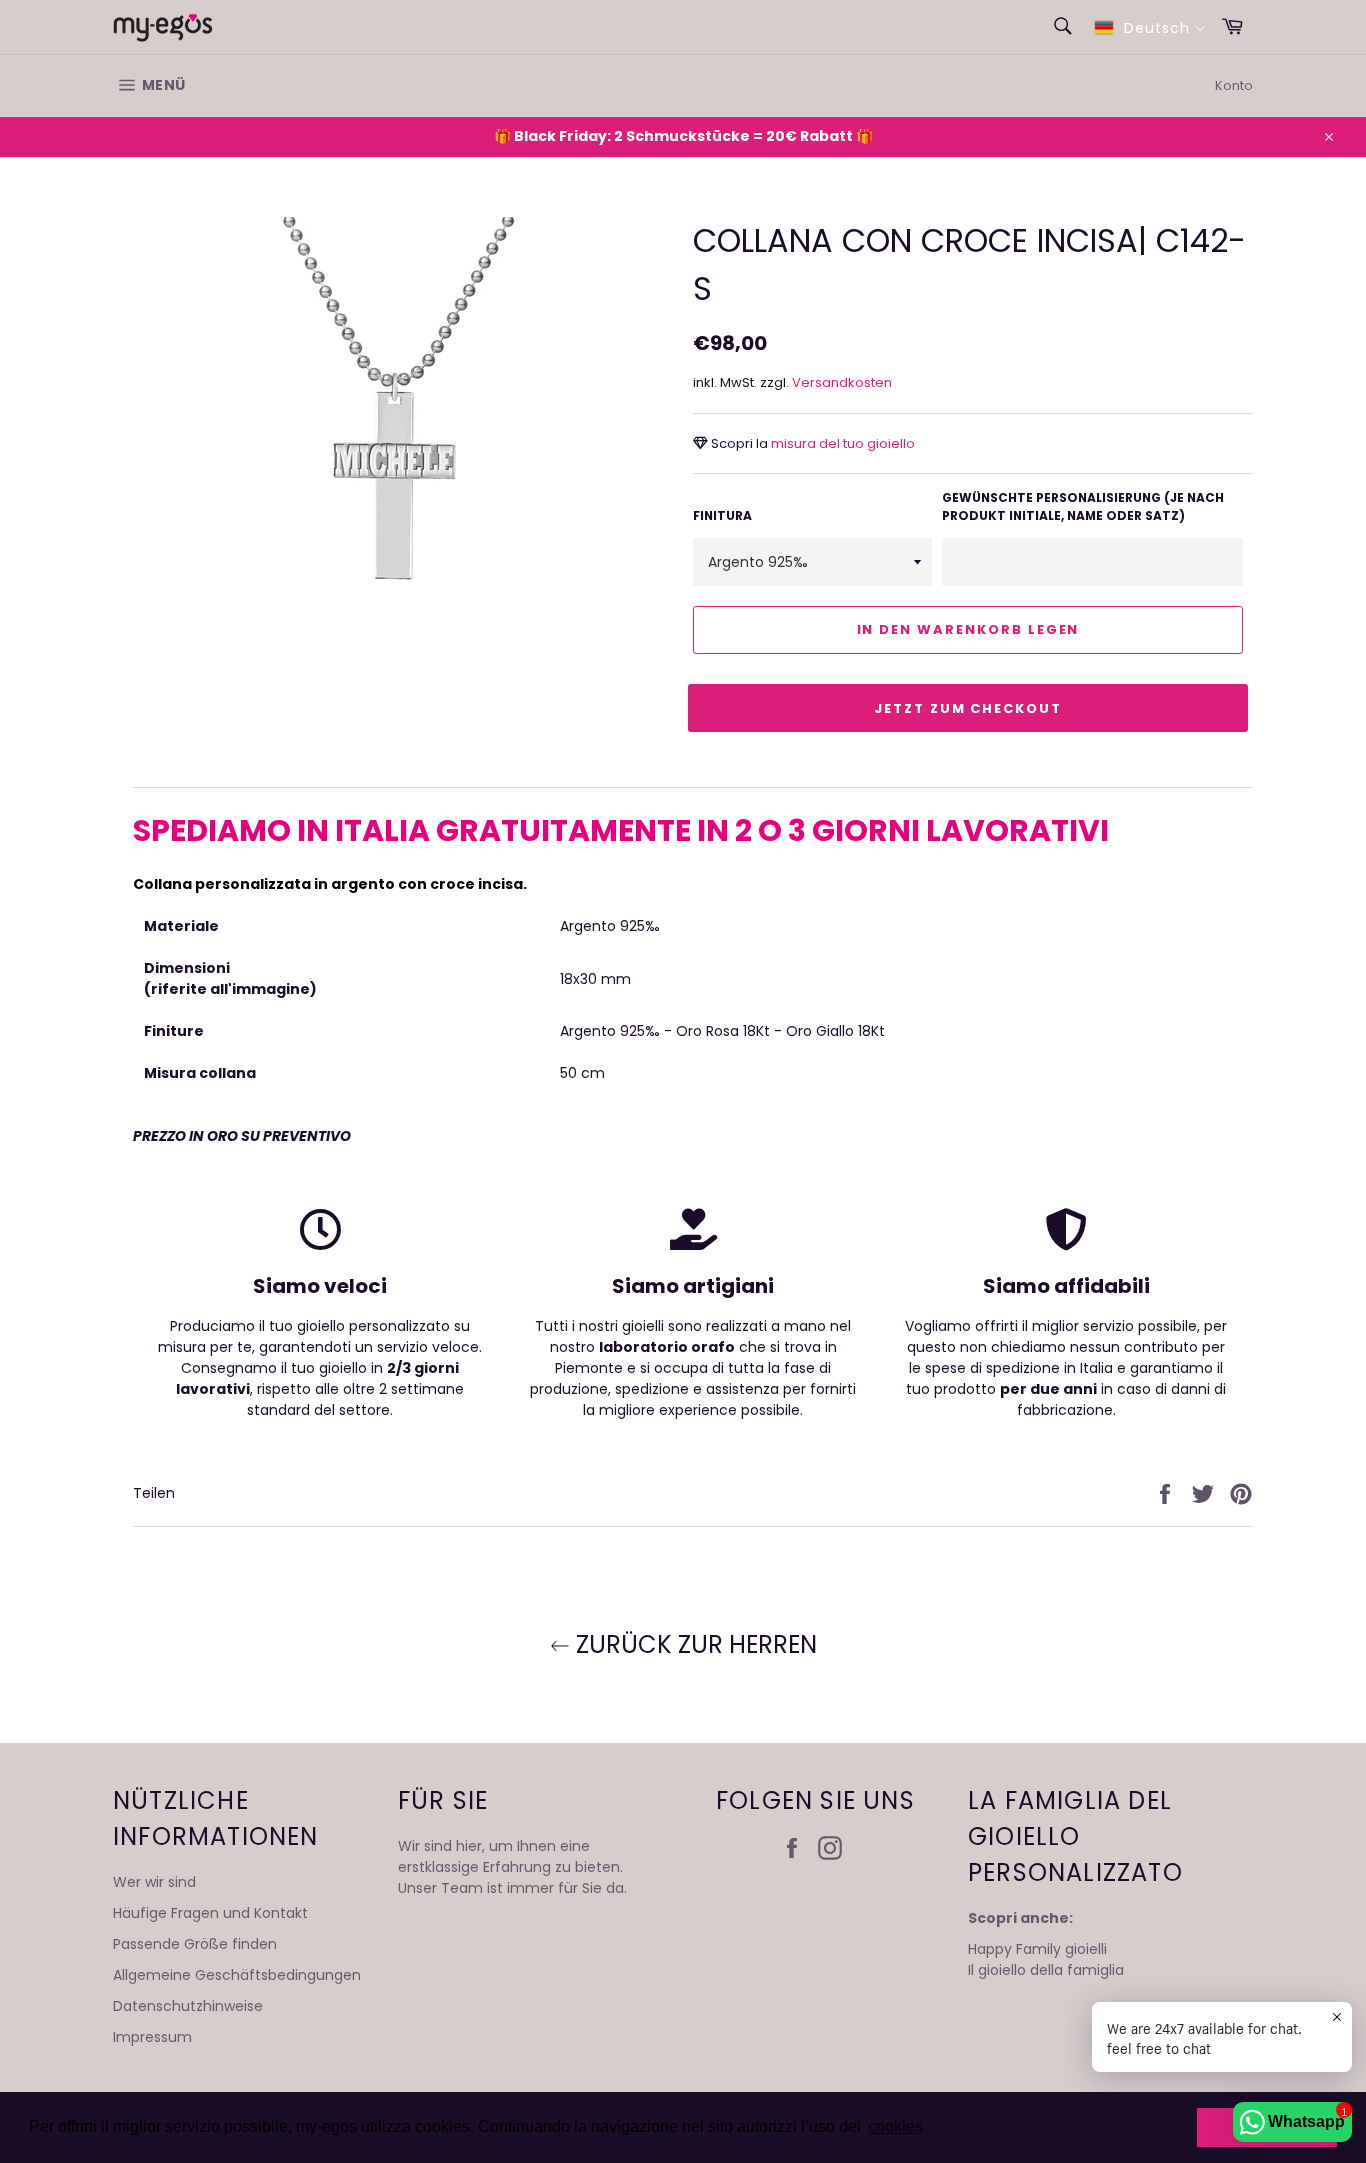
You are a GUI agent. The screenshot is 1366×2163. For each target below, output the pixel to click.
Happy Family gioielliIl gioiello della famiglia (1046, 1959)
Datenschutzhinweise (188, 2006)
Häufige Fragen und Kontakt (210, 1913)
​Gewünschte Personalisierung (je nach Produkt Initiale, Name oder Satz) (1083, 506)
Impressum (152, 2037)
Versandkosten (842, 382)
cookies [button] (895, 2126)
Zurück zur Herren (693, 1644)
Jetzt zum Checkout (968, 708)
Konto (1234, 85)
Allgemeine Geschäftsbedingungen (237, 1975)
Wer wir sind (154, 1882)
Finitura (722, 515)
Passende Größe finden (195, 1944)
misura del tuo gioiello (841, 443)
